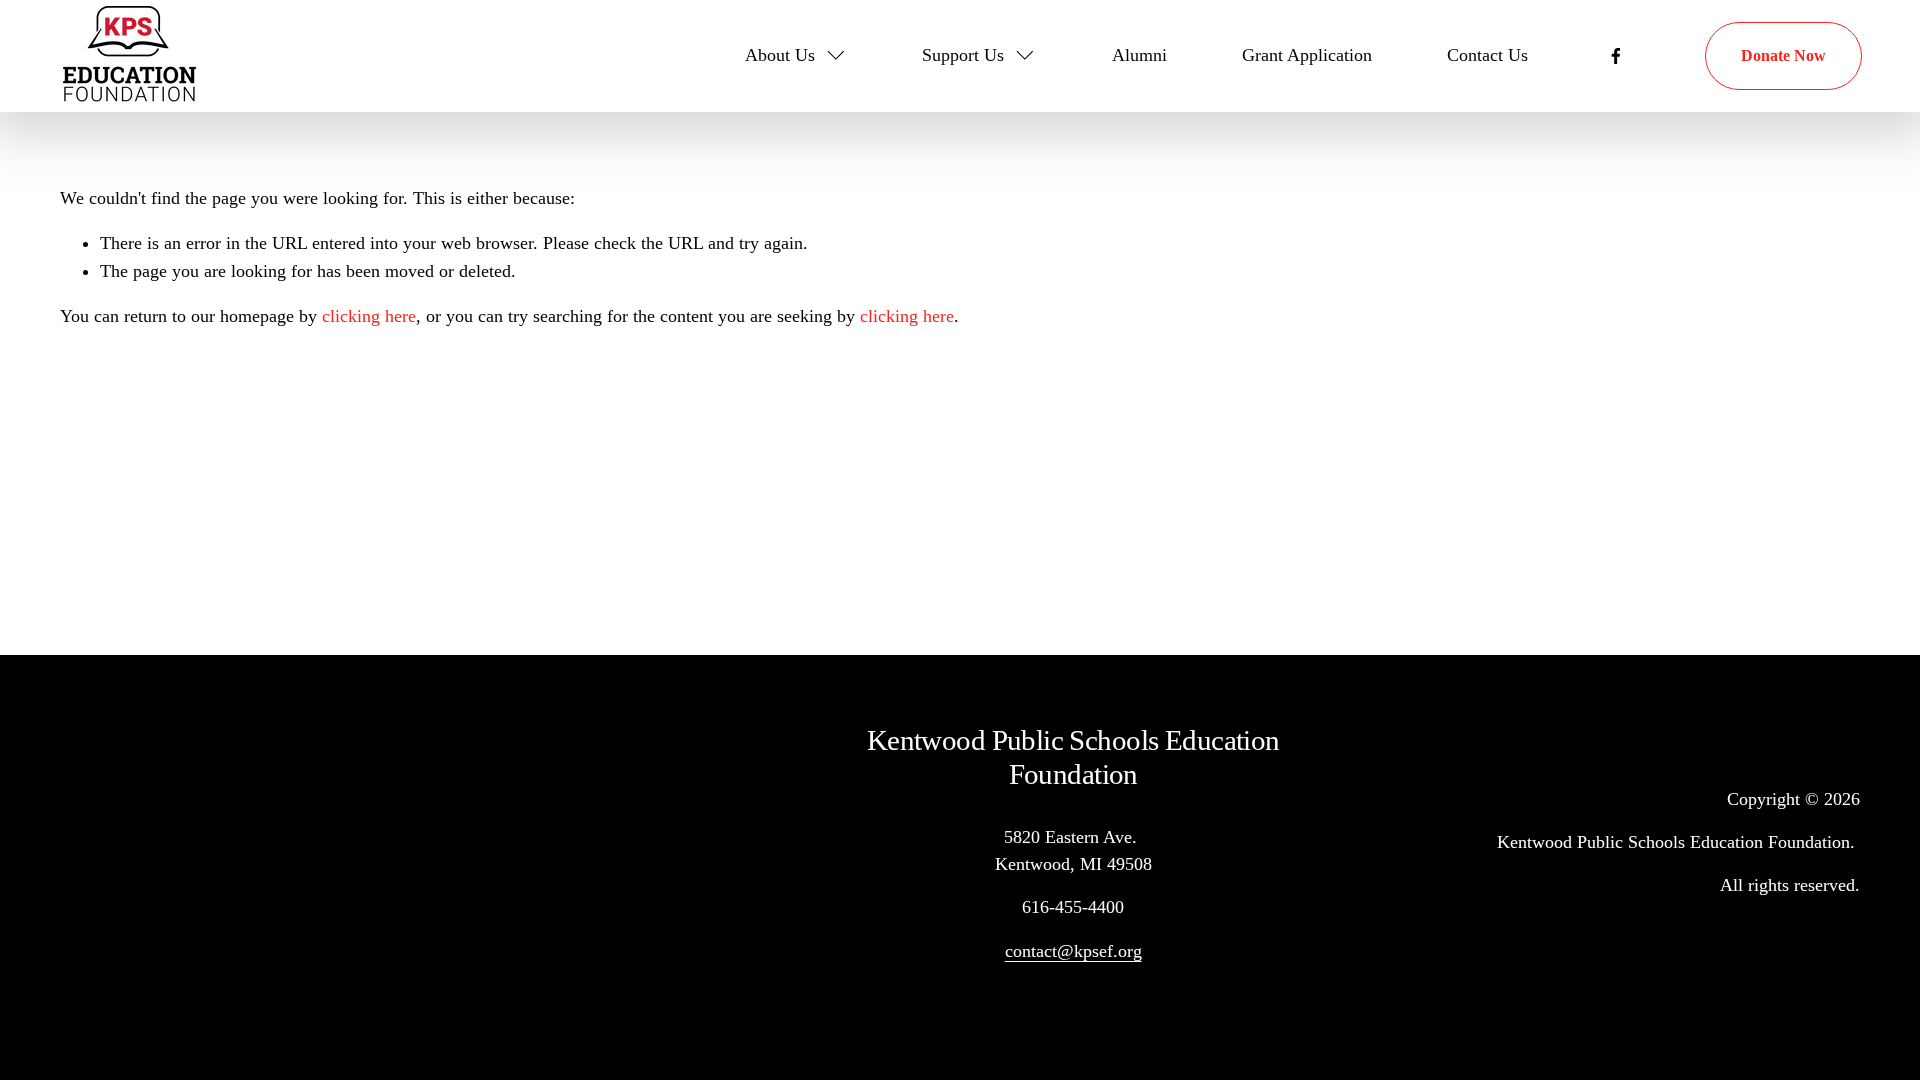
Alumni (1139, 55)
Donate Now (1783, 55)
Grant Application (1307, 55)
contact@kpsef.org (1073, 951)
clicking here (369, 316)
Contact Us (1487, 55)
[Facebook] (1616, 56)
